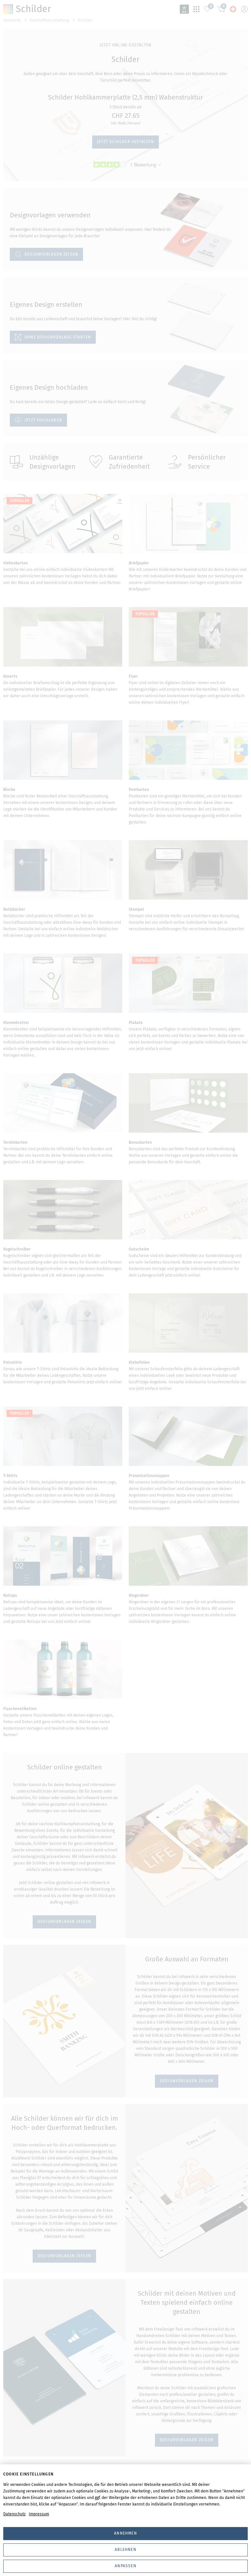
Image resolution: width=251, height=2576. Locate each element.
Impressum (39, 2514)
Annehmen (125, 2533)
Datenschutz (14, 2514)
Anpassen (125, 2566)
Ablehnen (125, 2550)
